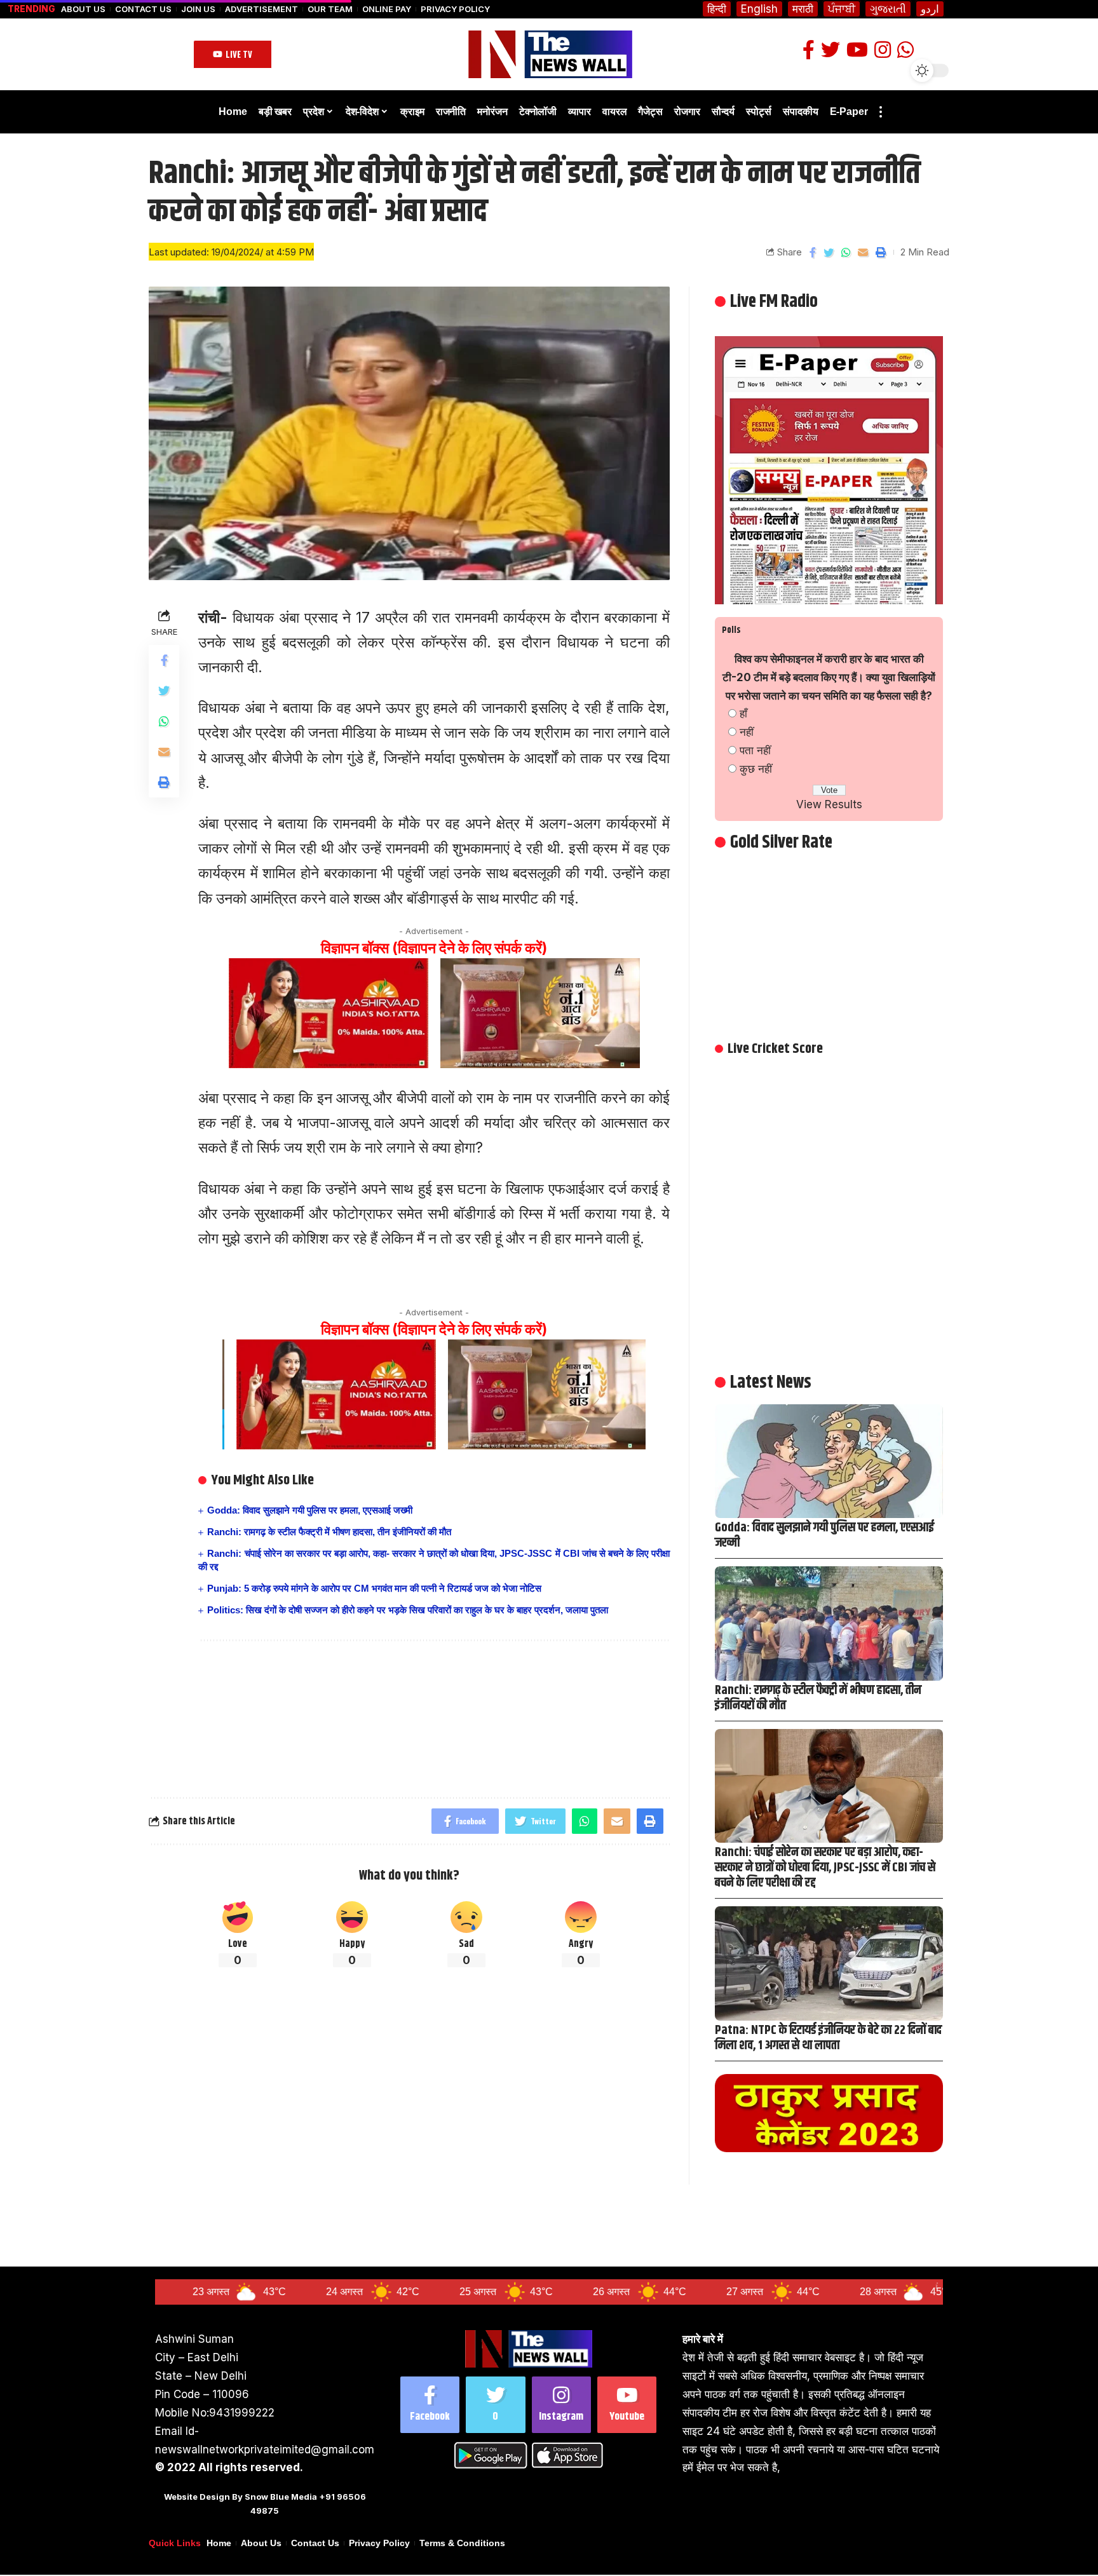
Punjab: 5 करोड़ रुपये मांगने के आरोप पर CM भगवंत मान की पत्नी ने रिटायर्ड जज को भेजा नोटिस (374, 1588)
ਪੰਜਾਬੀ (842, 9)
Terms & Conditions (462, 2543)
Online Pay (387, 9)
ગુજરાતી (888, 9)
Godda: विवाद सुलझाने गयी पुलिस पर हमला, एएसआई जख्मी (310, 1510)
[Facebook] (430, 2405)
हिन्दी (717, 9)
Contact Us (143, 9)
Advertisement (261, 9)
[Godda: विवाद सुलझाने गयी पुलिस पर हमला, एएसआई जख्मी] (829, 1461)
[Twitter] (495, 2405)
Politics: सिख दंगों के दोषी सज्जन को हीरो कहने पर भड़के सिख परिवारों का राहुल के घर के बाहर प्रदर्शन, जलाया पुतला (408, 1610)
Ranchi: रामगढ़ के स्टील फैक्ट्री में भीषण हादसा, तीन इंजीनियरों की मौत (329, 1532)
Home (219, 2543)
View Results (829, 804)
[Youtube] (627, 2405)
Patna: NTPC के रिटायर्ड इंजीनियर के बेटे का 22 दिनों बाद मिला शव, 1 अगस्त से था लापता (828, 2038)
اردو (930, 9)
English (759, 9)
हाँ (743, 714)
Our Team (330, 9)
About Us (83, 9)
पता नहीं (755, 750)
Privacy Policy (455, 9)
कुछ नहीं (756, 769)
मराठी (803, 9)
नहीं (747, 732)
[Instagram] (561, 2405)
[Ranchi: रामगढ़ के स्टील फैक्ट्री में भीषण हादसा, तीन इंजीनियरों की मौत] (829, 1623)
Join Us (198, 9)
